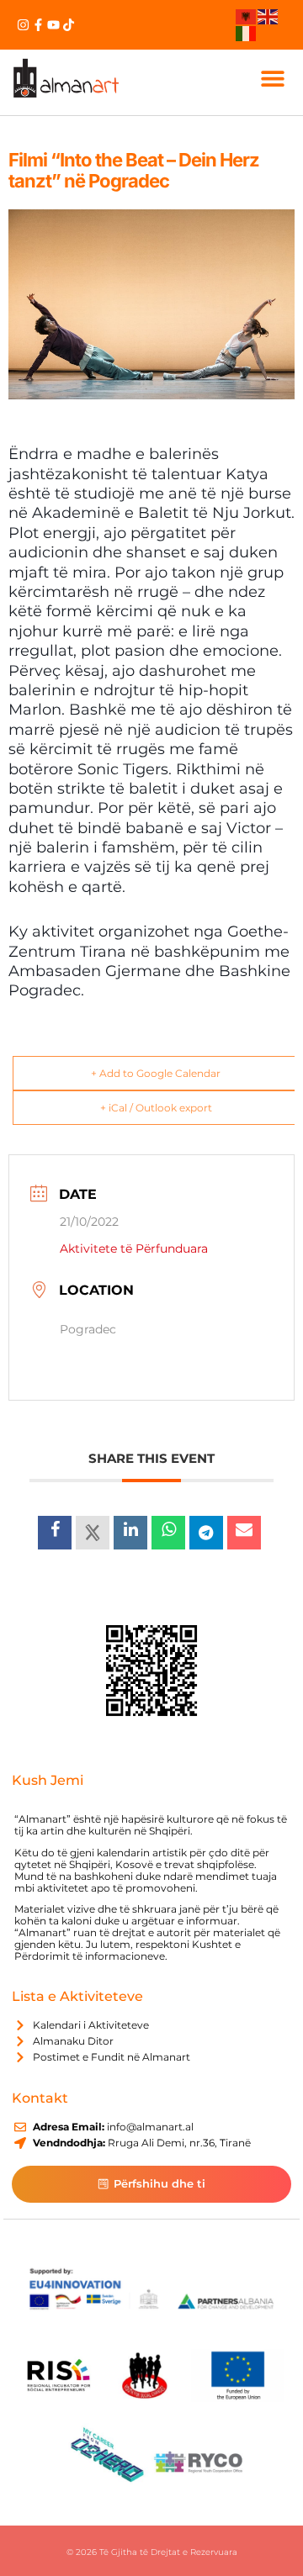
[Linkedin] (130, 1533)
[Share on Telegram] (206, 1533)
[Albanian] (247, 16)
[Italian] (247, 32)
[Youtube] (53, 25)
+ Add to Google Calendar (156, 1073)
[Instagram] (23, 25)
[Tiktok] (69, 25)
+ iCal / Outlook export (156, 1108)
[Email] (244, 1533)
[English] (268, 16)
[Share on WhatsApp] (168, 1533)
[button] (272, 78)
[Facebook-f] (38, 25)
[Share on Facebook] (55, 1533)
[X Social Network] (93, 1533)
